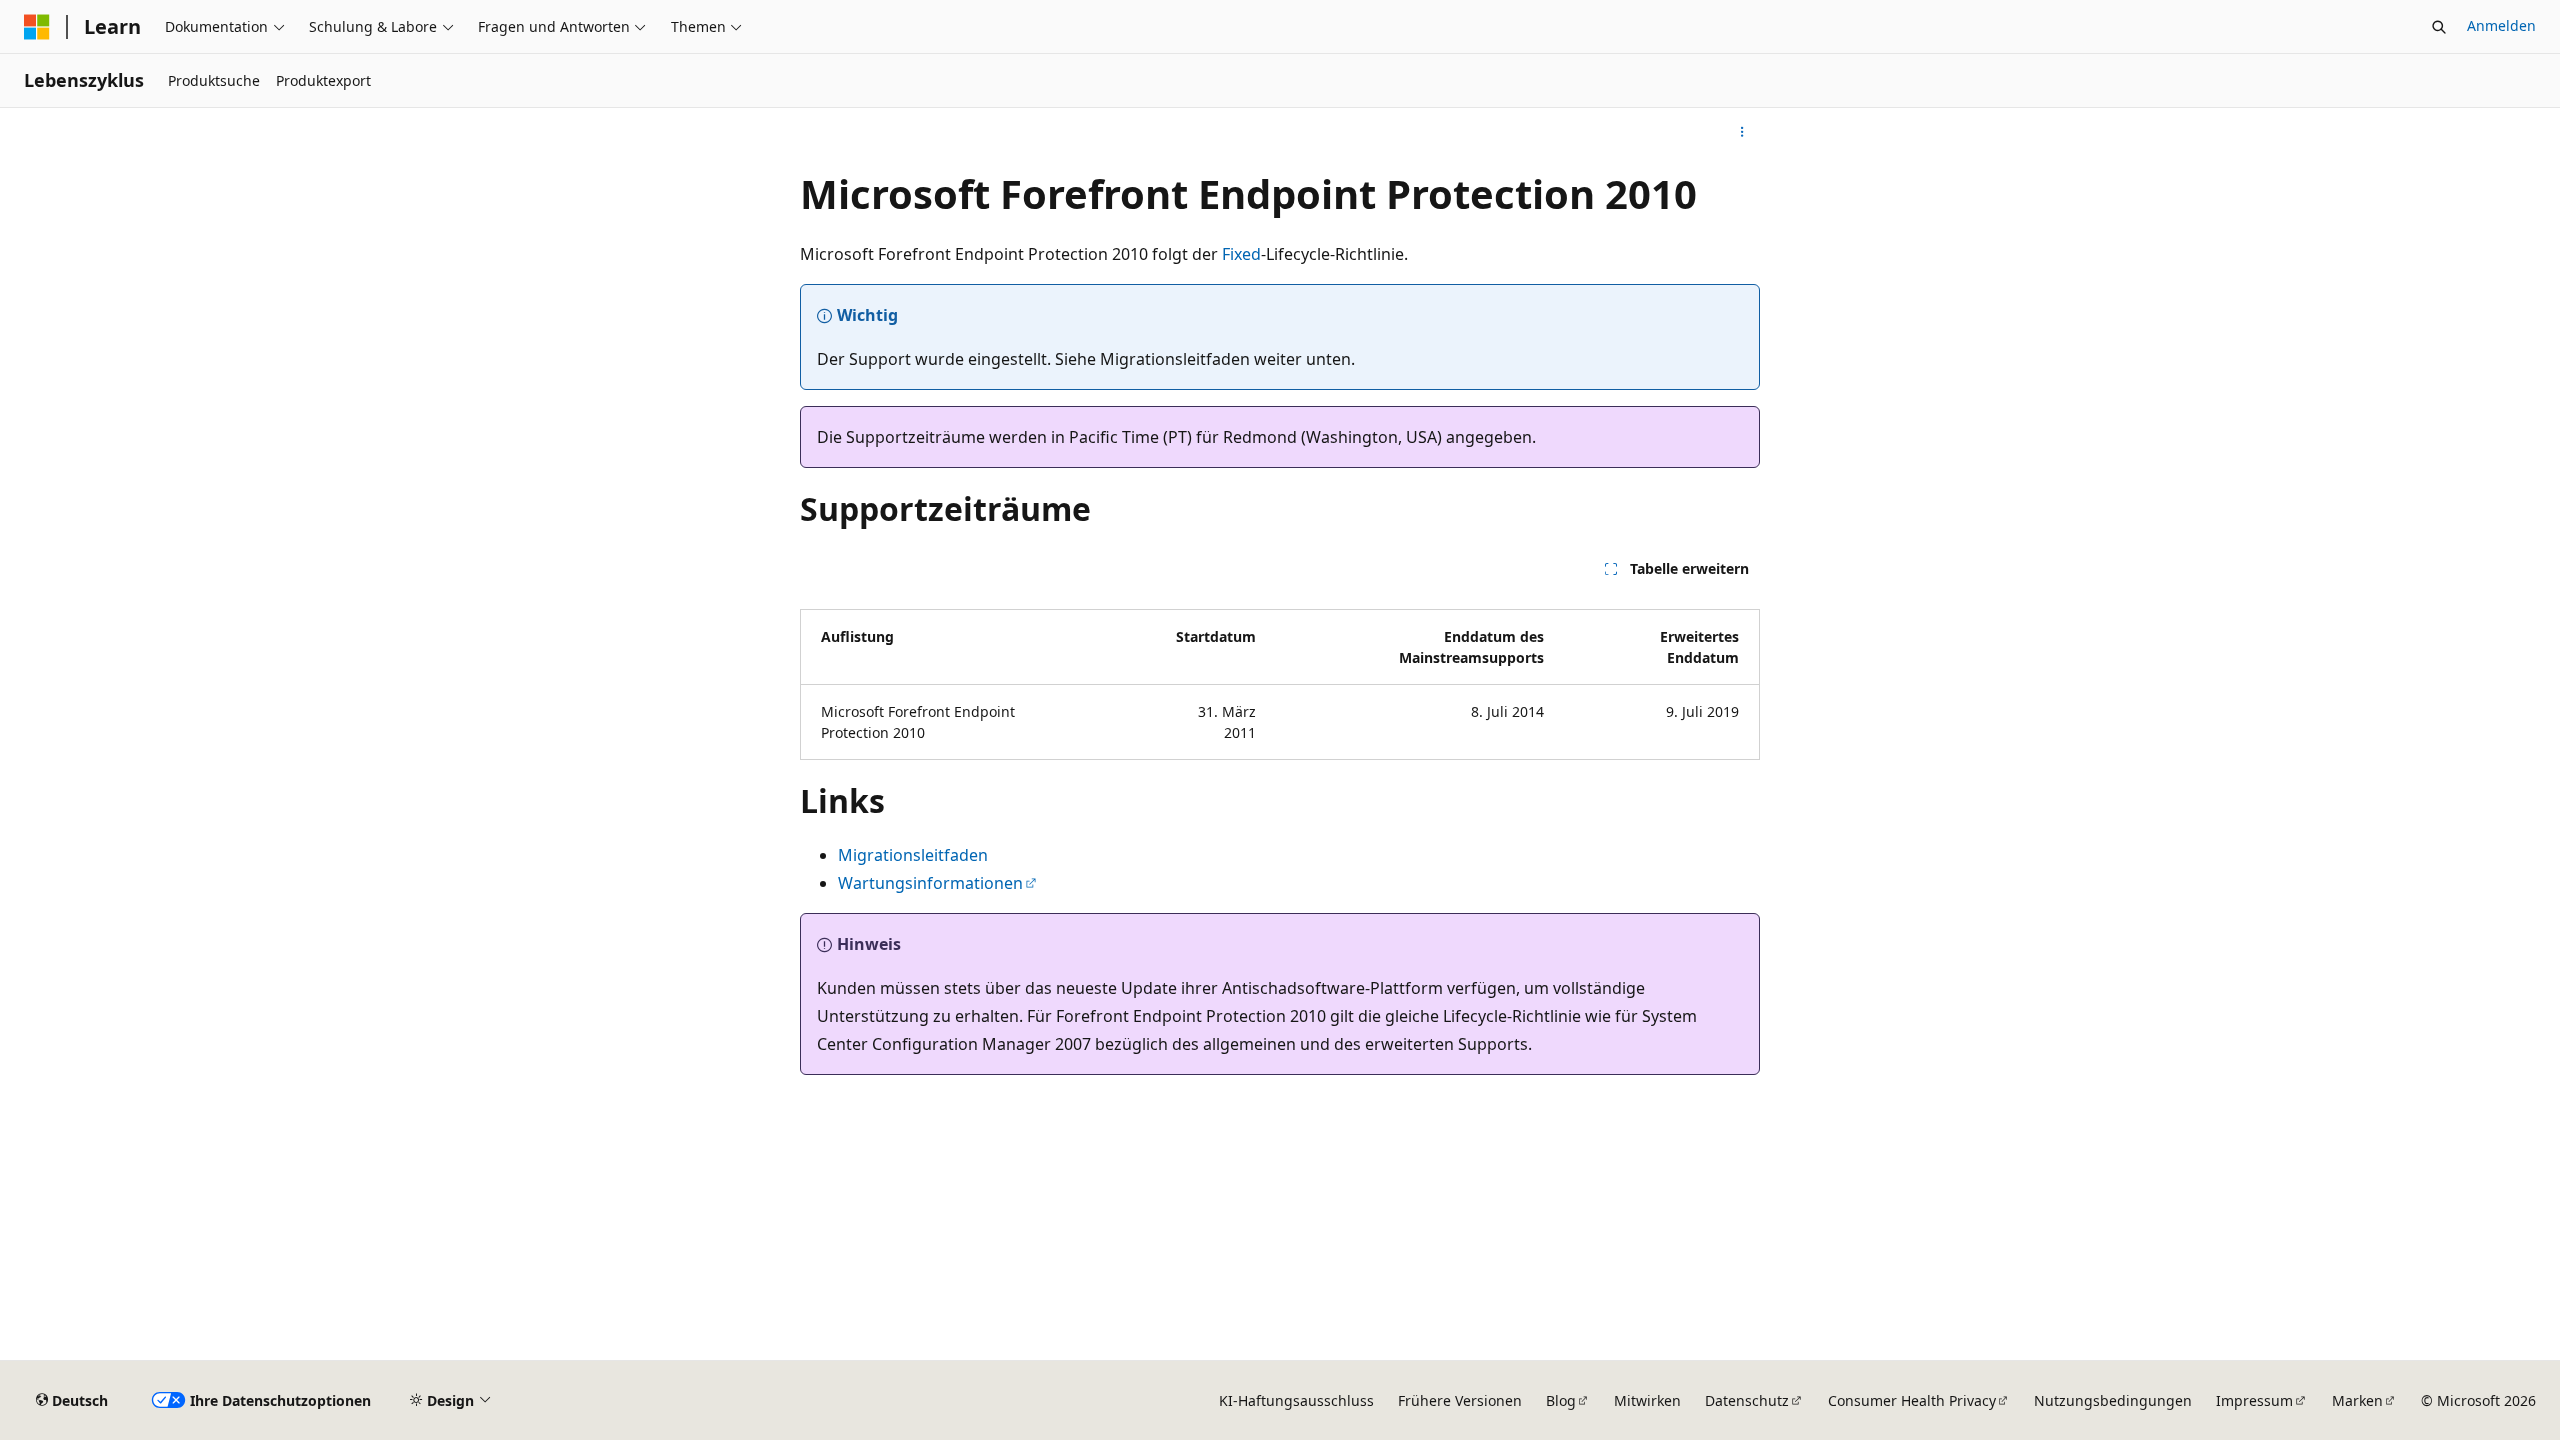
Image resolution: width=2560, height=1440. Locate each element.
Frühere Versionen (1460, 1400)
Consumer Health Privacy (1912, 1400)
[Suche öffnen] (2439, 27)
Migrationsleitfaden (913, 855)
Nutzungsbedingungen (2113, 1400)
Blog (1561, 1400)
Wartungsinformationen (930, 883)
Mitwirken (1647, 1400)
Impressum (2254, 1400)
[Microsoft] (37, 27)
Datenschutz (1747, 1400)
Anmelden (2501, 25)
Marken (2357, 1400)
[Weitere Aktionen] (1742, 132)
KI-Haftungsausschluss (1296, 1400)
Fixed (1241, 254)
